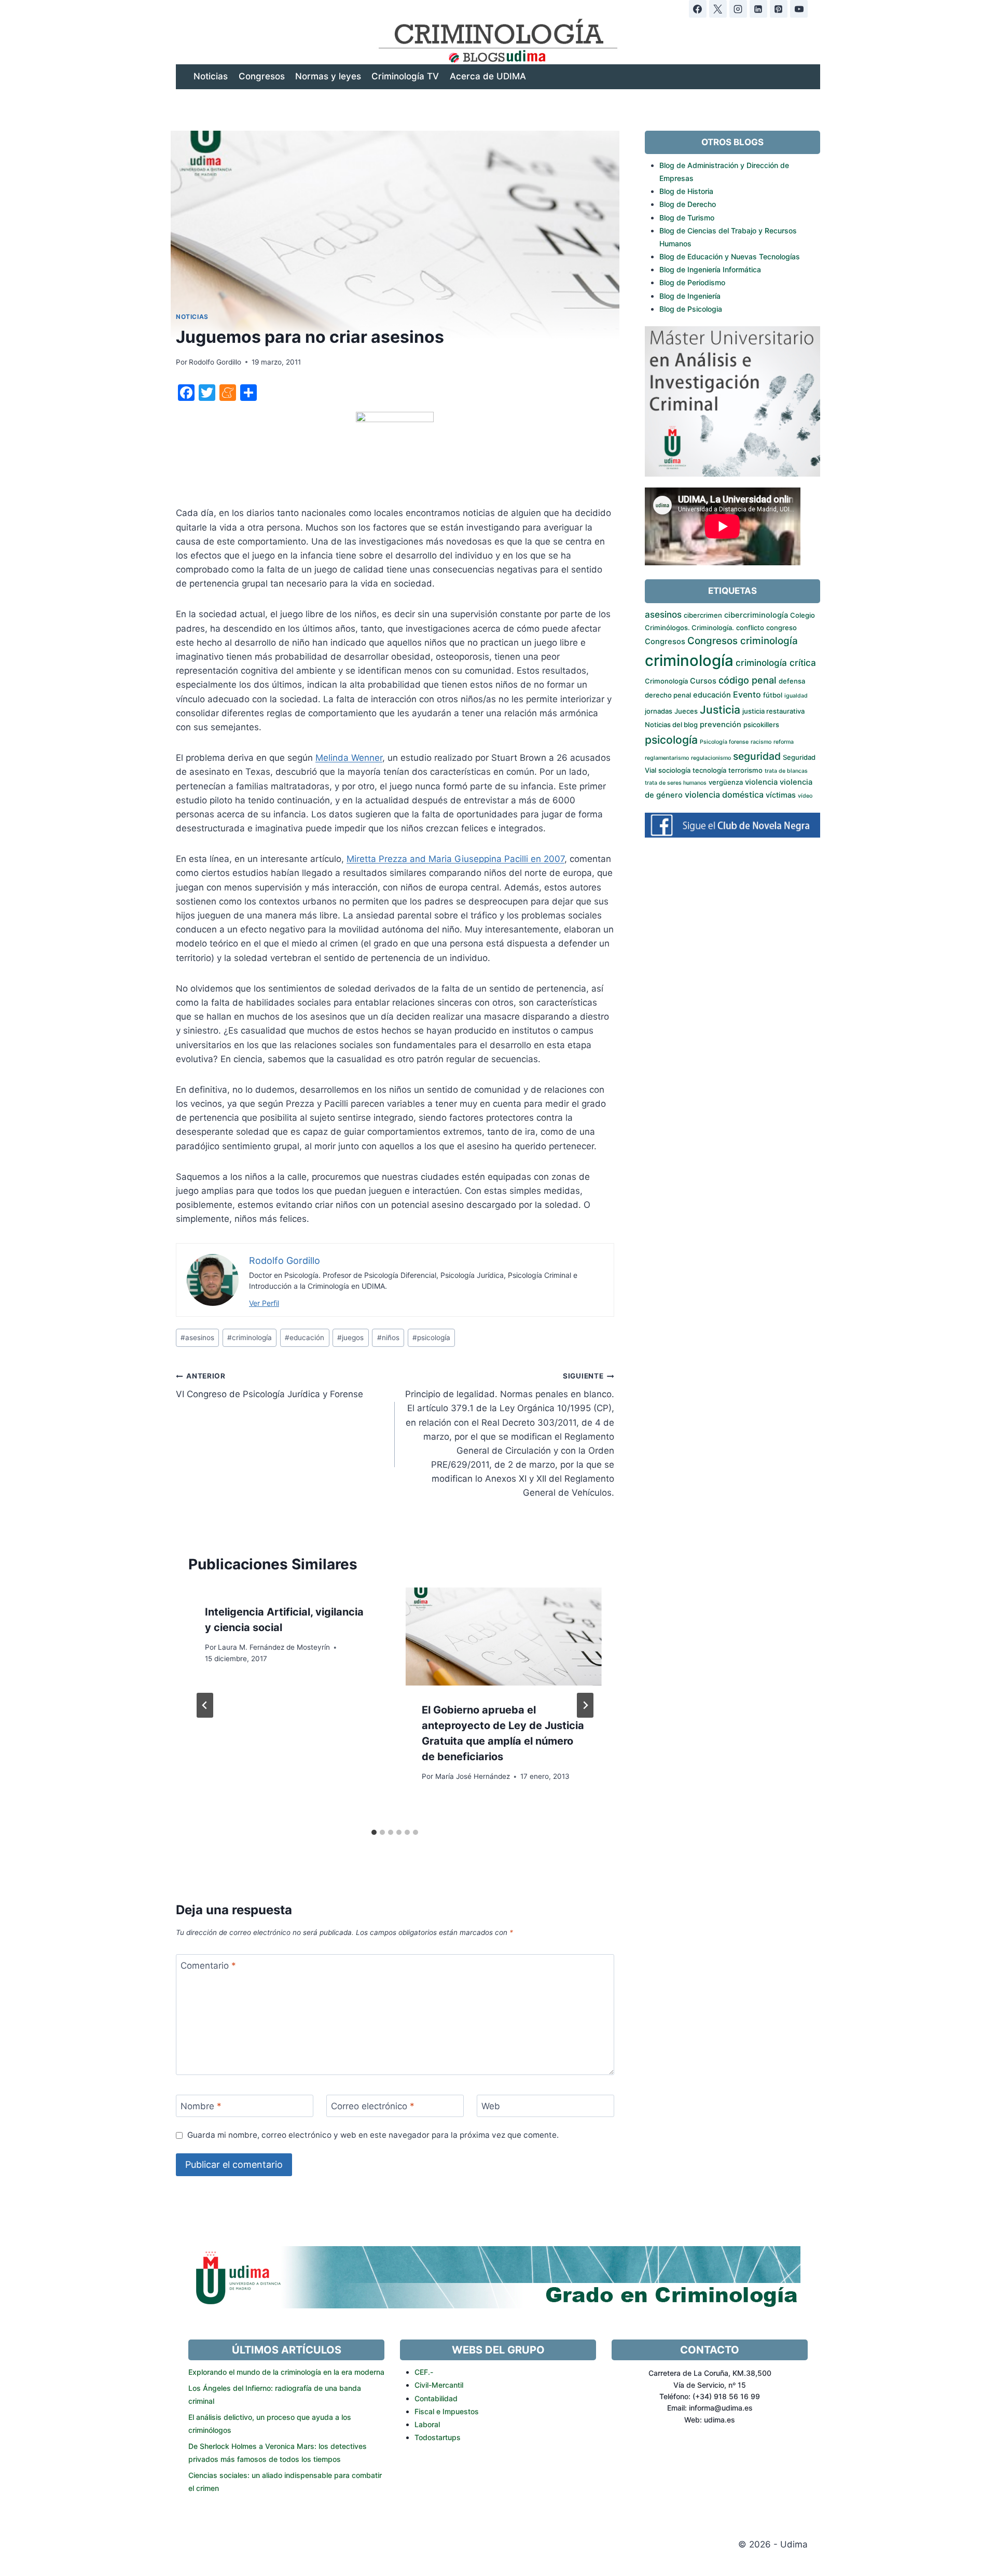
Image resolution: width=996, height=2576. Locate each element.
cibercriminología (756, 615)
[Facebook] (698, 9)
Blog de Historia (686, 191)
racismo (761, 742)
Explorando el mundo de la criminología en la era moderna (286, 2372)
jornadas (659, 711)
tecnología (709, 770)
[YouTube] (799, 9)
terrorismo (745, 770)
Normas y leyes (328, 76)
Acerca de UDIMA (488, 76)
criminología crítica (776, 663)
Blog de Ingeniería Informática (710, 269)
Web (491, 2106)
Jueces (686, 711)
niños (388, 1338)
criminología (250, 1338)
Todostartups (438, 2437)
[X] (718, 9)
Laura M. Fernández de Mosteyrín (274, 1647)
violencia (761, 782)
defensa (792, 681)
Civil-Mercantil (439, 2385)
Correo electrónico (373, 2106)
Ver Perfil (264, 1303)
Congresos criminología (743, 641)
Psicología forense (724, 742)
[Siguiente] (585, 1705)
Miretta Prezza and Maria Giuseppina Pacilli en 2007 (455, 859)
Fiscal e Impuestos (447, 2411)
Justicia (720, 710)
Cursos (703, 681)
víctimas (781, 795)
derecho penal (668, 695)
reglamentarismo (667, 758)
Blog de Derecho (688, 204)
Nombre (201, 2106)
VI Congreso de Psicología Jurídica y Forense (269, 1386)
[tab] (374, 1832)
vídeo (805, 796)
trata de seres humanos (676, 783)
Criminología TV (405, 76)
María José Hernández (473, 1776)
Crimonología (666, 681)
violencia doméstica (724, 795)
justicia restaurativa (773, 711)
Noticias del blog (671, 725)
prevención (721, 725)
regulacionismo (711, 758)
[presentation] (503, 1637)
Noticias (211, 76)
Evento (747, 694)
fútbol (773, 695)
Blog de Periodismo (692, 282)
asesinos (197, 1338)
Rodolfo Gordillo (215, 362)
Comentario (208, 1966)
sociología (674, 770)
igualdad (796, 696)
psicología (431, 1338)
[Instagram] (738, 9)
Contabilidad (436, 2398)
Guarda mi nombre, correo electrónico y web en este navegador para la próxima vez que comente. (373, 2135)
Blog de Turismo (687, 218)
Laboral (427, 2424)
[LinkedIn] (758, 9)
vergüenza (726, 782)
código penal (748, 680)
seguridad (757, 756)
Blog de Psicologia (691, 309)
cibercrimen (703, 615)
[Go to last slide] (205, 1705)
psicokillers (761, 725)
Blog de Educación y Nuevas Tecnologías (730, 256)
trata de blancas (786, 771)
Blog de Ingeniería (690, 296)
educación (305, 1338)
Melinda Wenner (349, 758)
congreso (781, 628)
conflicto (750, 628)
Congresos (262, 76)
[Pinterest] (779, 9)
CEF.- (424, 2372)
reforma (784, 742)
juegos (350, 1338)
